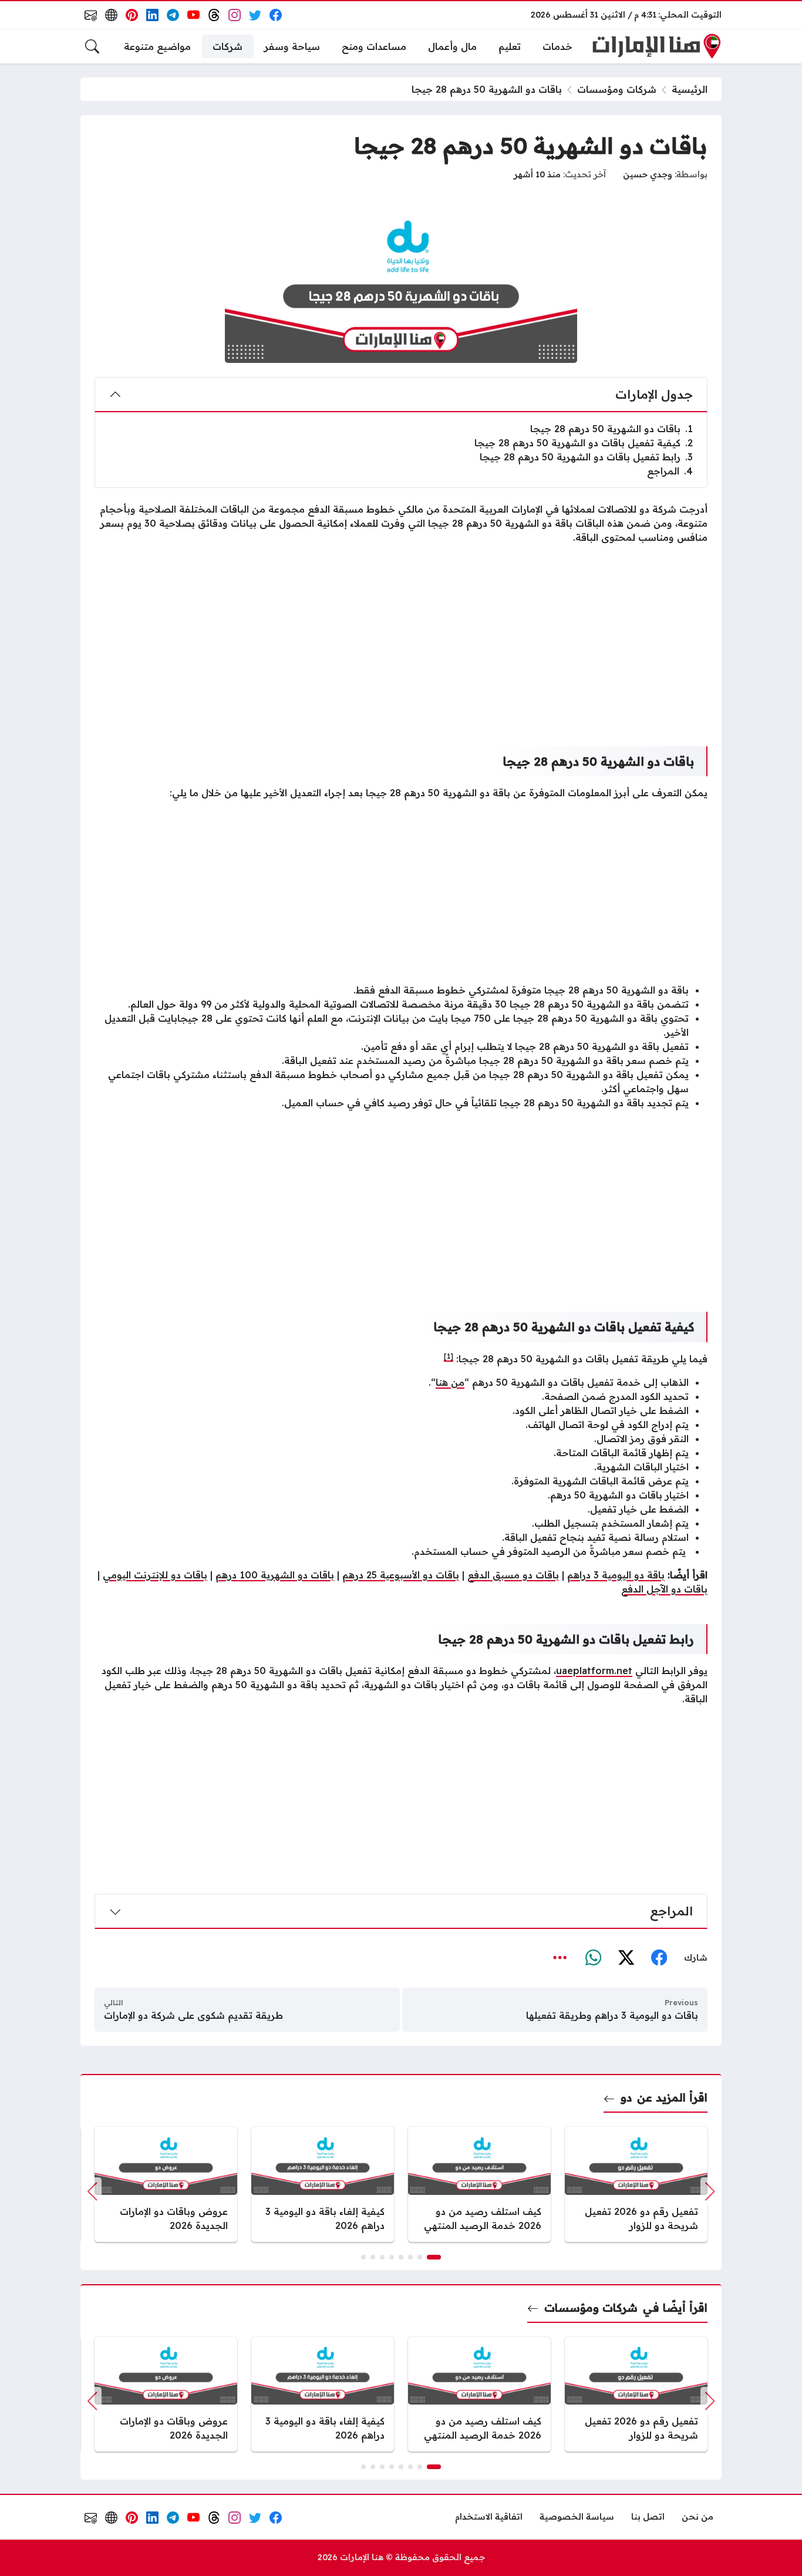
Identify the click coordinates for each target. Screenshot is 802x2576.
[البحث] (92, 46)
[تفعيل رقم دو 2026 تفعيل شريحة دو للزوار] (636, 2184)
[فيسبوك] (659, 1958)
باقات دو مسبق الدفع (513, 1575)
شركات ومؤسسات (617, 89)
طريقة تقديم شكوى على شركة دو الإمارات (193, 2015)
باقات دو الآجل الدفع (664, 1589)
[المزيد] (560, 1958)
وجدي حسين (648, 174)
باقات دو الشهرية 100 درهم (275, 1575)
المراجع (670, 471)
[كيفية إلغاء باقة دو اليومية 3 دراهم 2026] (323, 2184)
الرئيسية (690, 89)
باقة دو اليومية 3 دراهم (616, 1575)
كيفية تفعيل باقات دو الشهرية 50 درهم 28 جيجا (584, 443)
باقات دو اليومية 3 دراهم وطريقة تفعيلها (612, 2015)
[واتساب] (593, 1958)
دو (626, 2097)
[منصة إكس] (626, 1958)
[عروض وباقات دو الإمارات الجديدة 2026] (166, 2184)
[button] (434, 2257)
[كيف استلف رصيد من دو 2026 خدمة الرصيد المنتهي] (479, 2184)
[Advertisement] (401, 636)
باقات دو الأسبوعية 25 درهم (401, 1575)
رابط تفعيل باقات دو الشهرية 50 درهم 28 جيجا (586, 457)
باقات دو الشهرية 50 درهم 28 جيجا (611, 429)
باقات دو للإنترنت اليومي (155, 1575)
